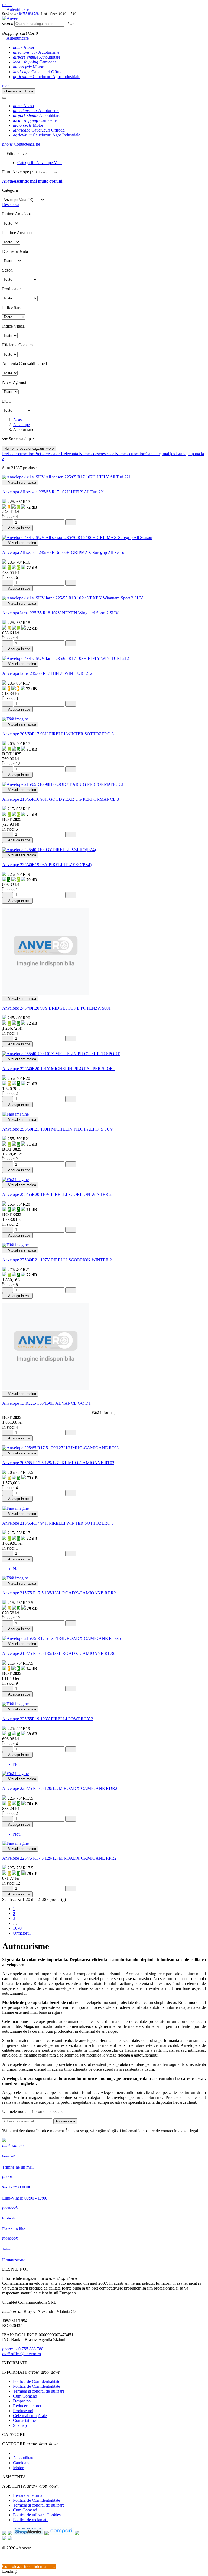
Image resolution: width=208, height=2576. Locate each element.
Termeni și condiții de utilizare (39, 2391)
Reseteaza (11, 205)
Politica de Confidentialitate (37, 2381)
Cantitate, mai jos (161, 454)
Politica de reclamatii (31, 2520)
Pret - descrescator (18, 454)
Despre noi (22, 2401)
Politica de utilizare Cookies (37, 2515)
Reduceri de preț (27, 2406)
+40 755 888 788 (28, 14)
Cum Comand (25, 2396)
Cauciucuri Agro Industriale (47, 77)
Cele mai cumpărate (30, 2416)
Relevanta (70, 454)
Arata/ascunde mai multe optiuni (32, 181)
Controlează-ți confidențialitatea (29, 2566)
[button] (7, 4)
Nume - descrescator (97, 454)
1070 (17, 1928)
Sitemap (20, 2425)
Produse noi (23, 2411)
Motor (28, 67)
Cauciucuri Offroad (39, 72)
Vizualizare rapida (20, 482)
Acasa (23, 47)
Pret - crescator (48, 454)
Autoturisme (36, 52)
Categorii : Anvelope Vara (40, 163)
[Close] (4, 98)
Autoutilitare (37, 57)
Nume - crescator (29, 449)
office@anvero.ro (22, 2354)
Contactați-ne (24, 2420)
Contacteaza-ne (21, 144)
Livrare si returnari (29, 2495)
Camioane (35, 62)
